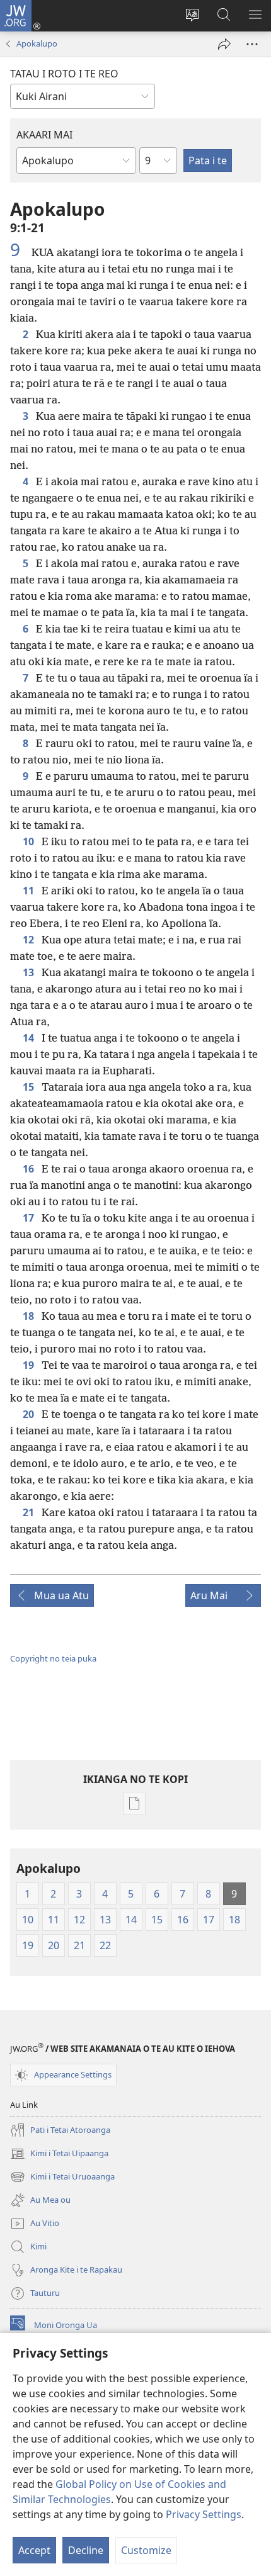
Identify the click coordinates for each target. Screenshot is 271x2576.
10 (30, 841)
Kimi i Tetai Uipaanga (59, 2154)
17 (30, 1218)
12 (30, 940)
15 (30, 1087)
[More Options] (252, 44)
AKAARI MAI (44, 135)
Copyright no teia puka (53, 1658)
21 (30, 1512)
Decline (86, 2550)
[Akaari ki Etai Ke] (224, 44)
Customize (146, 2550)
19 (30, 1365)
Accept (34, 2550)
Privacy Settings (204, 2514)
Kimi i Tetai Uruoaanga (62, 2178)
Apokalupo (37, 43)
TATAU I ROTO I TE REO (64, 74)
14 (30, 1038)
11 (30, 891)
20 (30, 1414)
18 (30, 1316)
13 (30, 972)
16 (30, 1169)
